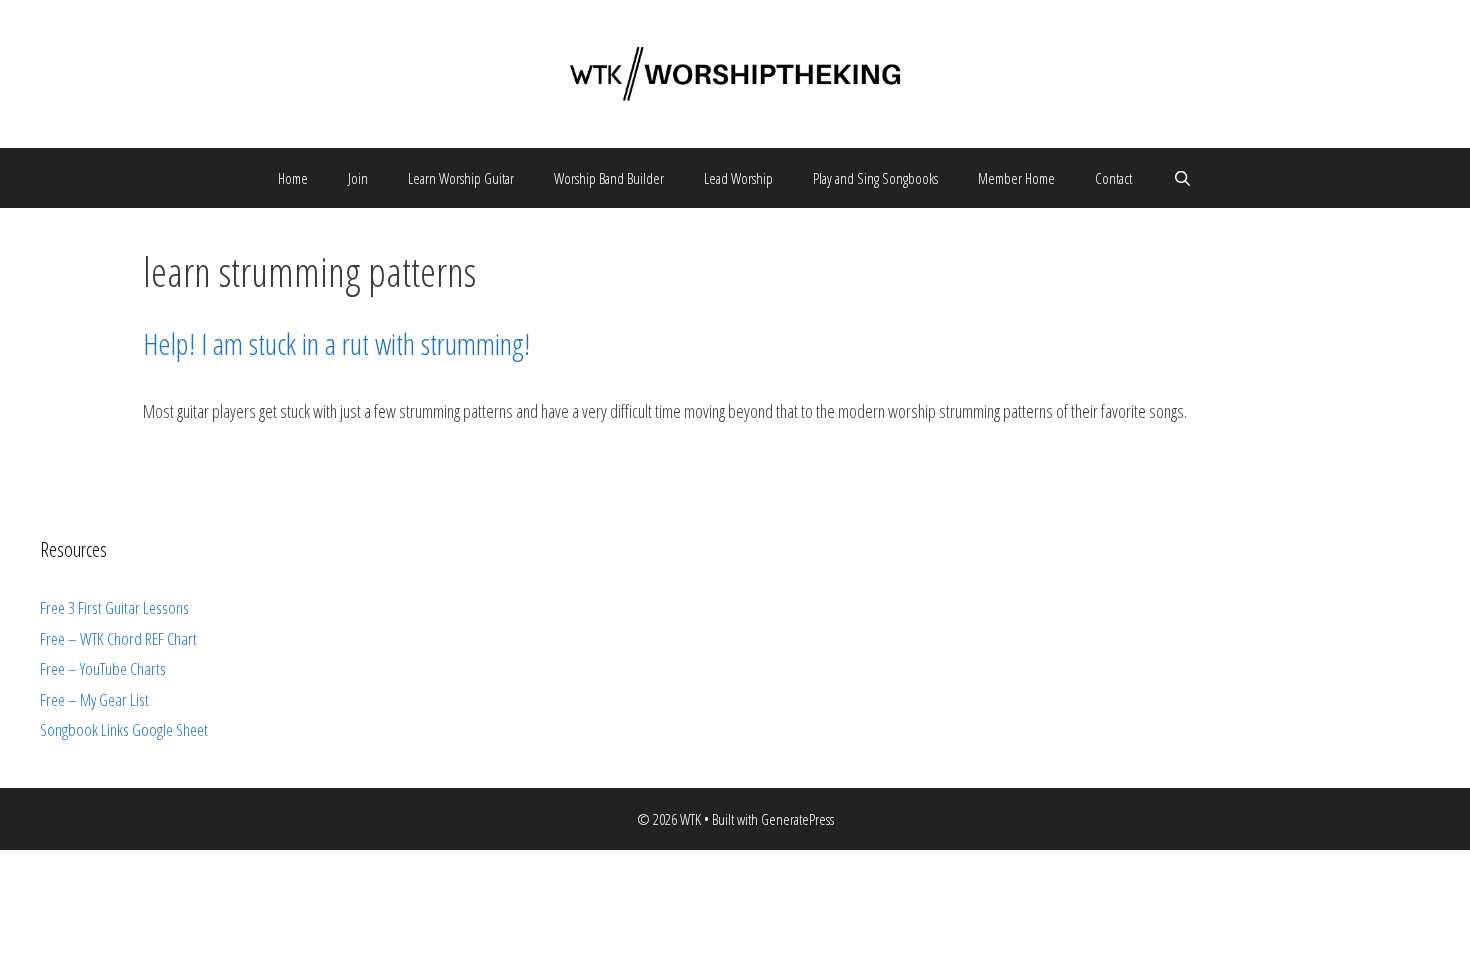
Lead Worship (738, 178)
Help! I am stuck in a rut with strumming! (336, 343)
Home (293, 178)
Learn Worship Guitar (461, 178)
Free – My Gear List (94, 699)
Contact (1113, 178)
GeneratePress (797, 819)
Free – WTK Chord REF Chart (118, 638)
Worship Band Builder (609, 178)
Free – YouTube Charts (103, 668)
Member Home (1016, 178)
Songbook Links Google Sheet (124, 729)
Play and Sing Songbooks (875, 178)
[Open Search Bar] (1181, 178)
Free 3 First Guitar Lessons (114, 607)
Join (358, 178)
